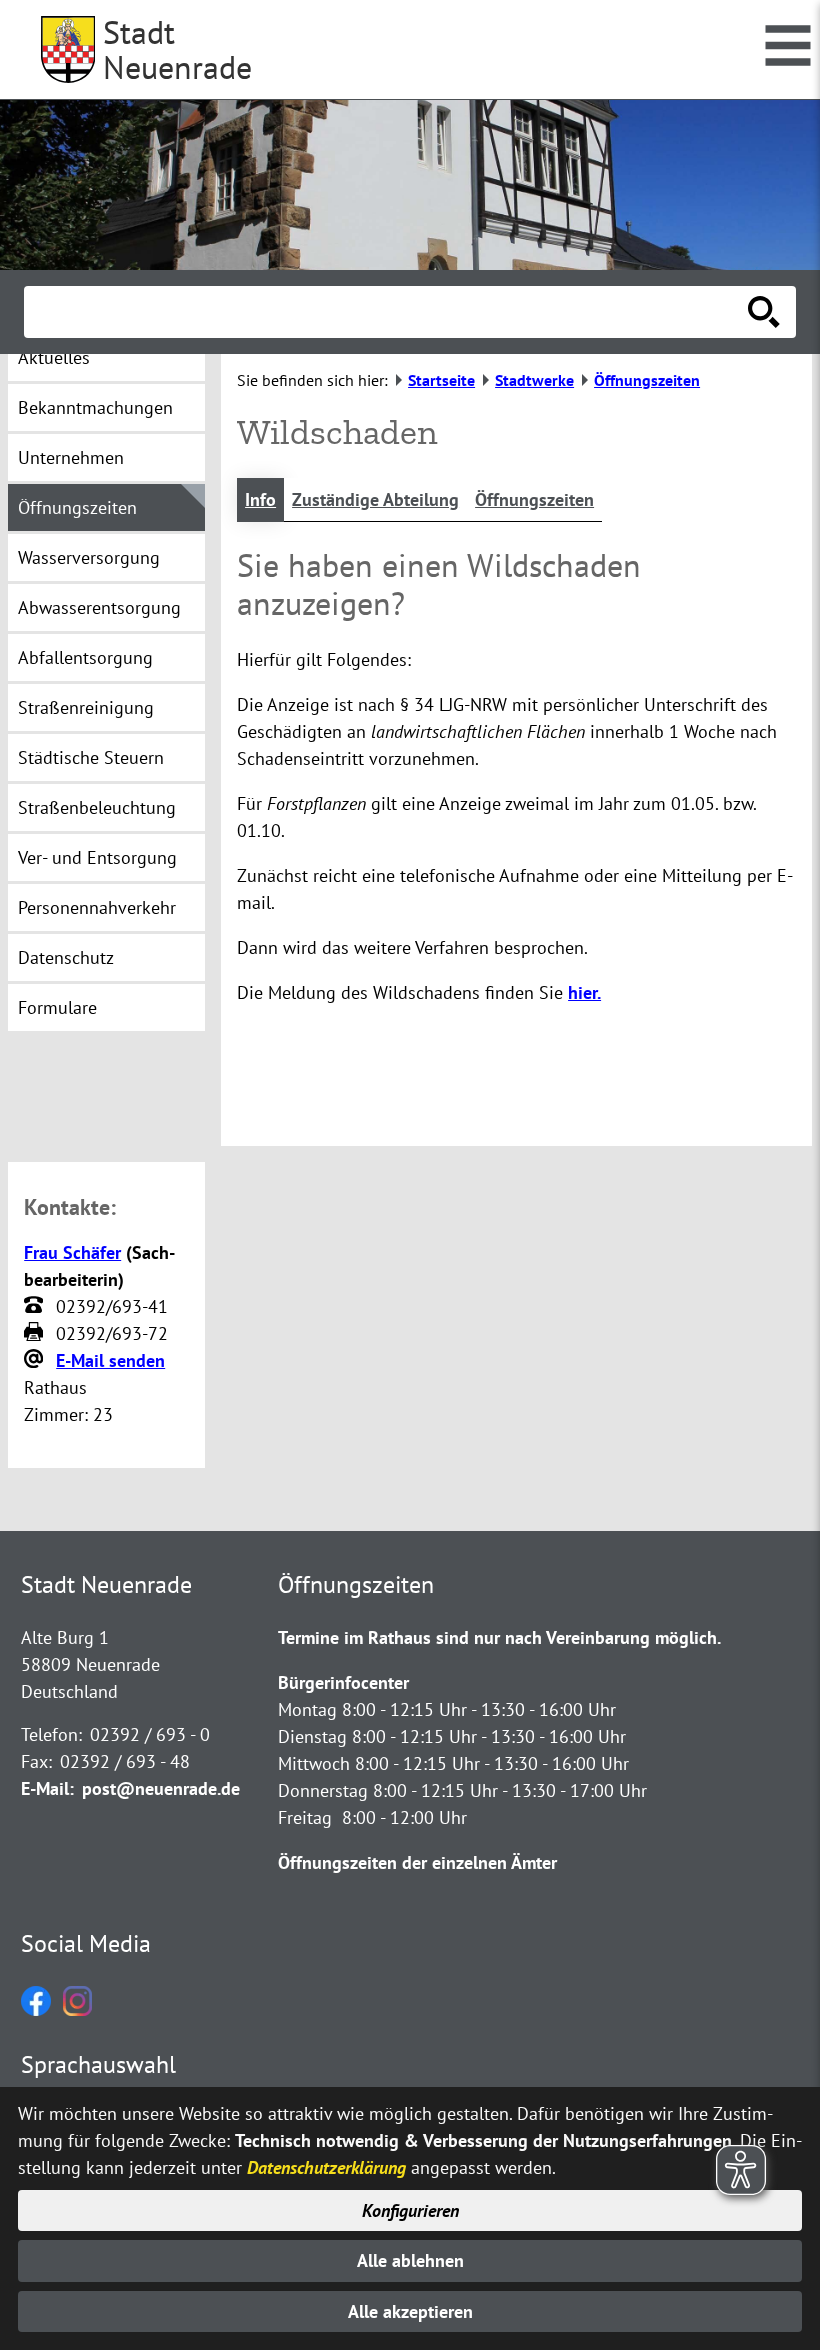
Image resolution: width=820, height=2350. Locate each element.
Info (260, 499)
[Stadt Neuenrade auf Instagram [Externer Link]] (77, 2009)
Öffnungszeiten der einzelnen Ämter (417, 1862)
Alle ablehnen (410, 2260)
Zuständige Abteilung (375, 499)
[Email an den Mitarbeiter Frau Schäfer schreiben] (36, 1360)
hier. (584, 992)
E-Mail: (47, 1788)
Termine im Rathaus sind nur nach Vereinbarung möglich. (499, 1637)
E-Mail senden (110, 1360)
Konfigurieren (410, 2210)
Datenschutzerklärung (326, 2167)
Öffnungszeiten (534, 499)
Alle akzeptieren (410, 2311)
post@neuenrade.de (161, 1788)
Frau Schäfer (72, 1252)
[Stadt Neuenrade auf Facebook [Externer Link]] (36, 2009)
